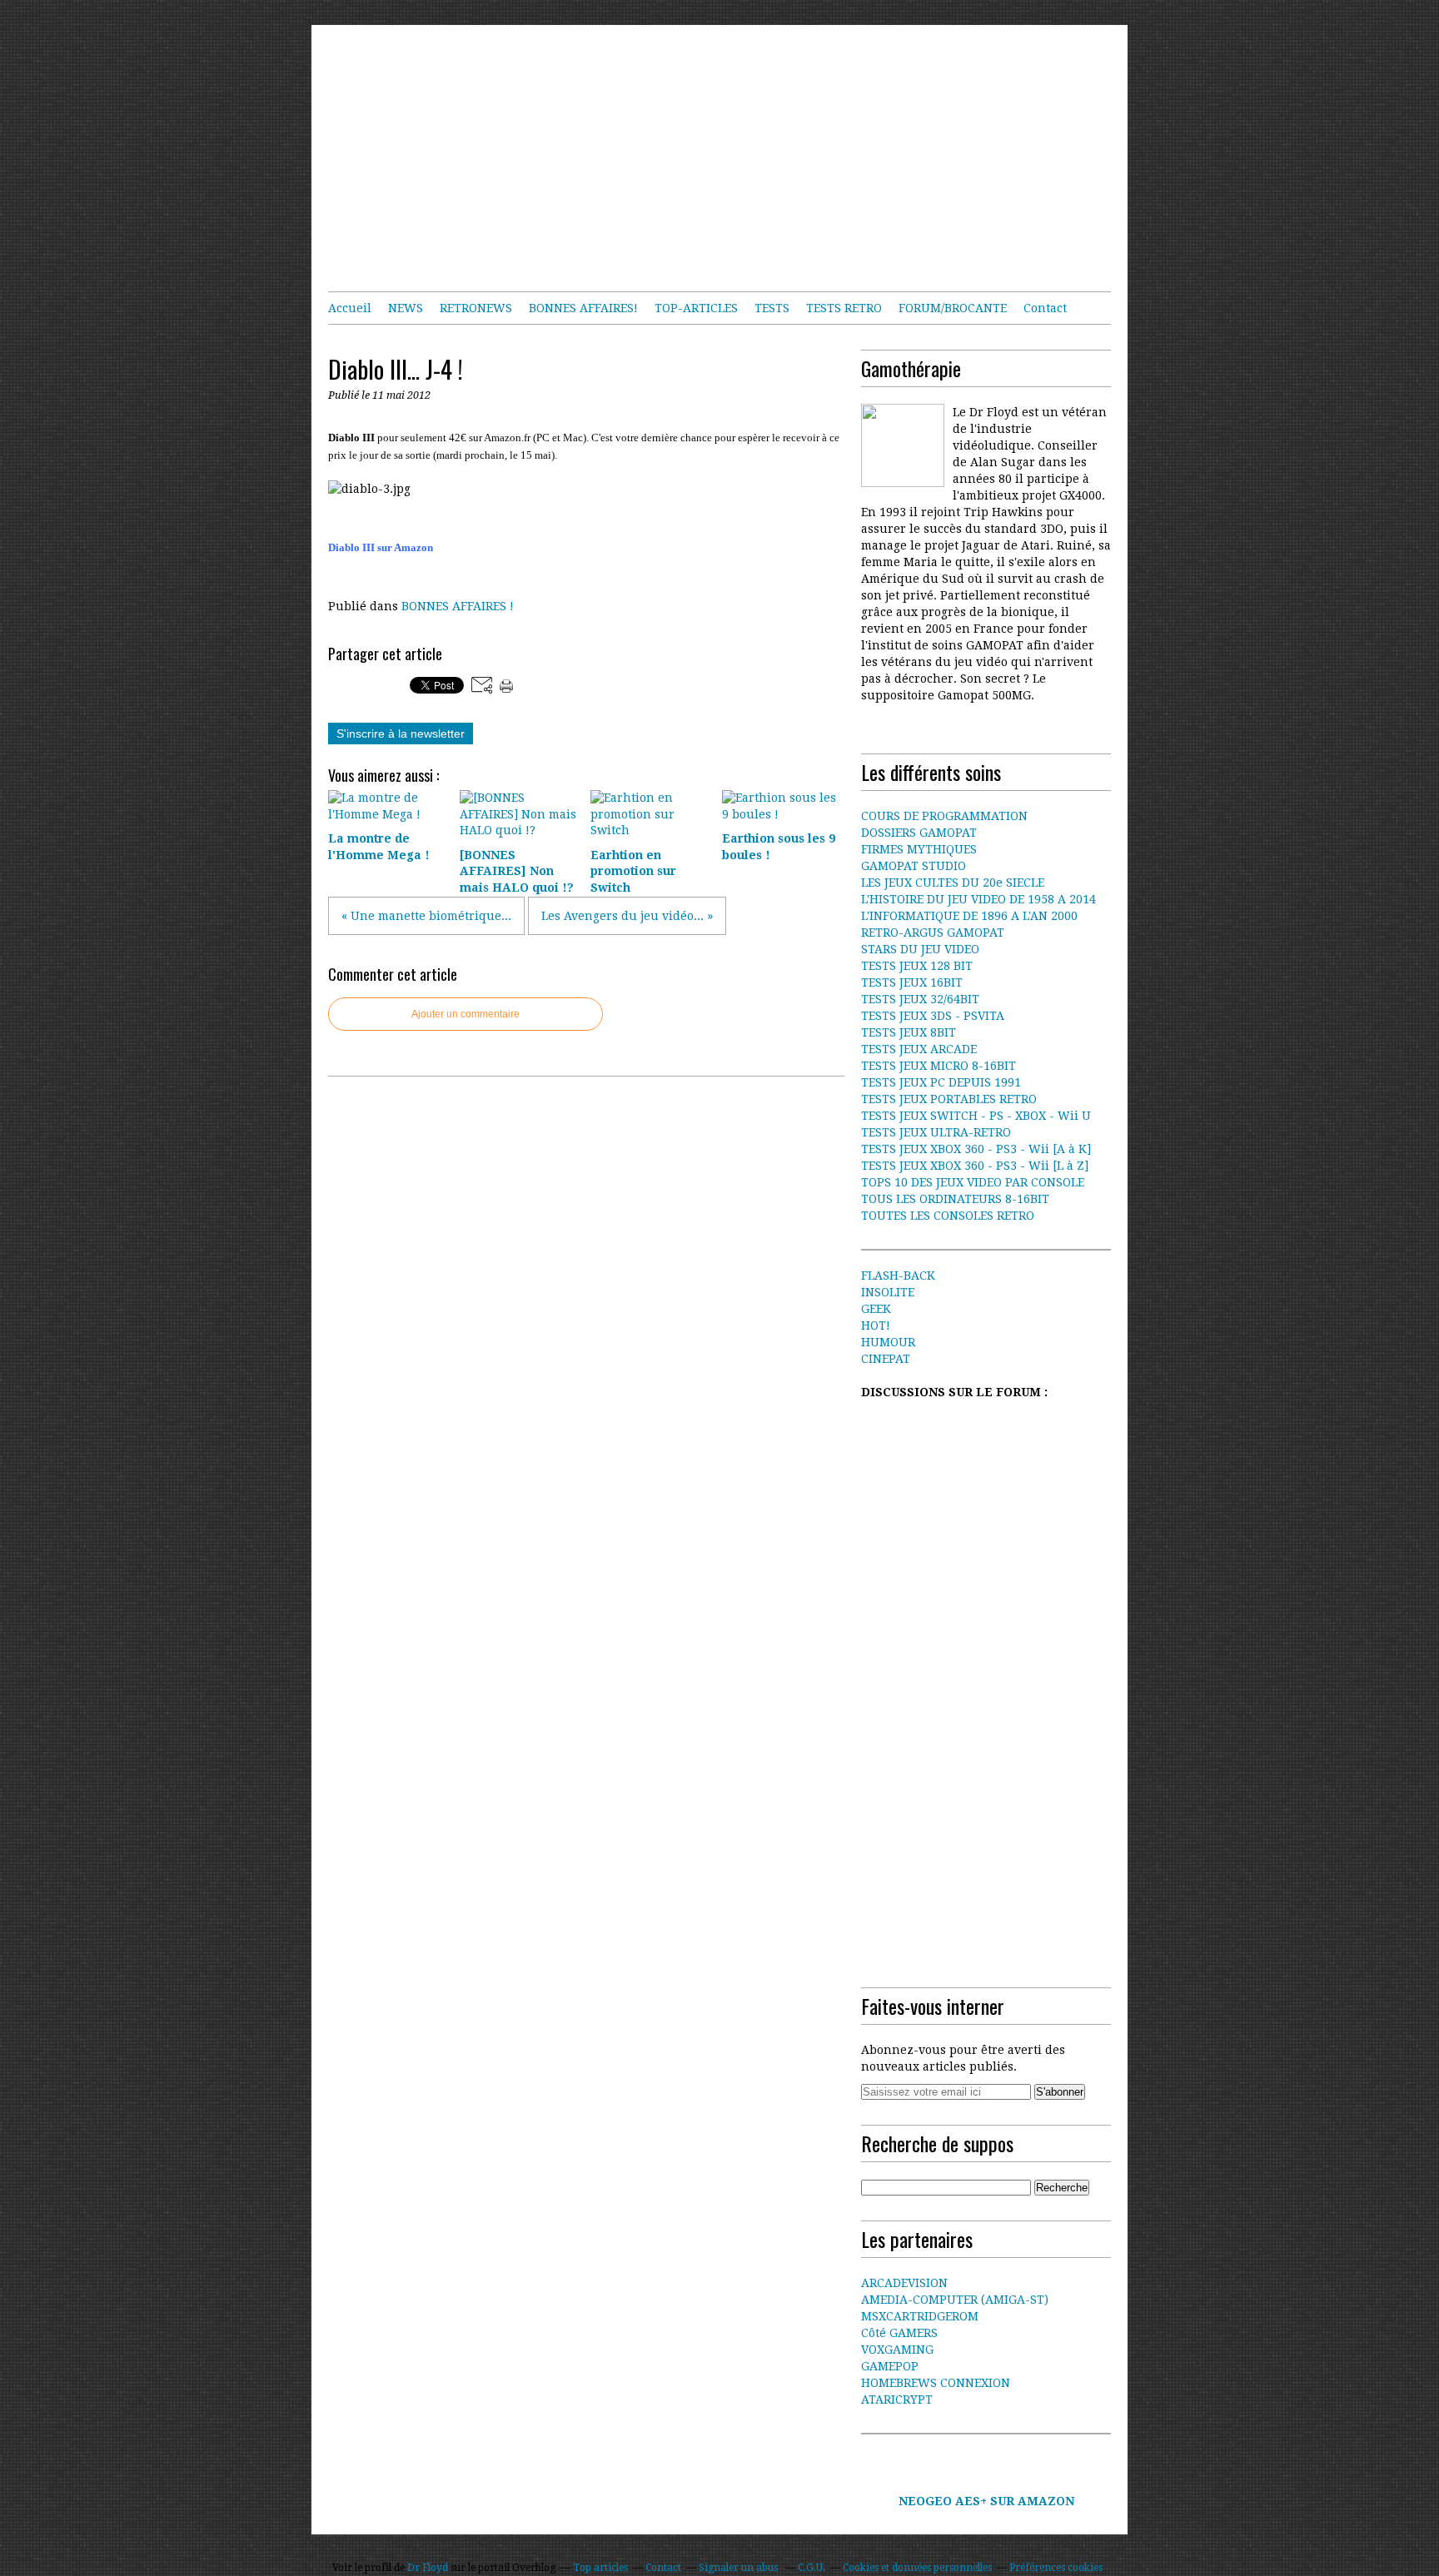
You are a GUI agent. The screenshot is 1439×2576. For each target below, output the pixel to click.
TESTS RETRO (844, 308)
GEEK (876, 1309)
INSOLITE (888, 1292)
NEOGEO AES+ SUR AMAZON (986, 2501)
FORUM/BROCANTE (953, 308)
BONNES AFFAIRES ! (458, 606)
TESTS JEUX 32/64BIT (920, 999)
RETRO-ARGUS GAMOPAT (933, 932)
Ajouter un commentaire (466, 1014)
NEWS (406, 308)
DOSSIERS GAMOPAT (919, 833)
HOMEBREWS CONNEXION (936, 2383)
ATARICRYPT (897, 2399)
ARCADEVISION (904, 2283)
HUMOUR (888, 1342)
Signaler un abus (739, 2568)
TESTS (772, 308)
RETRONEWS (476, 308)
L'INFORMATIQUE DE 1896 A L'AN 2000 (969, 916)
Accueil (350, 308)
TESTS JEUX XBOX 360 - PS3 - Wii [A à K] (976, 1149)
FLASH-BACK (898, 1276)
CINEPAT (886, 1359)
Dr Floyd (428, 2568)
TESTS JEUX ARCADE (919, 1049)
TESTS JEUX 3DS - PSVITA (933, 1016)
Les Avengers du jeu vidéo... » (627, 916)
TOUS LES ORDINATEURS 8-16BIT (955, 1199)
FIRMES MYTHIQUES (919, 849)
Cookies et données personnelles (917, 2568)
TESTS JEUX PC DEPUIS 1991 (941, 1082)
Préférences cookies (1056, 2568)
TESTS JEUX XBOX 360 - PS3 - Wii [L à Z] (975, 1166)
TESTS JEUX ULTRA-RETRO (936, 1132)
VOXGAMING (897, 2350)
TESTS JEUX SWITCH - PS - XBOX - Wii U (976, 1116)
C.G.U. (812, 2568)
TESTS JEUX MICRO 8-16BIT (939, 1066)
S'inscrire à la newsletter (401, 734)
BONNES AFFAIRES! (583, 308)
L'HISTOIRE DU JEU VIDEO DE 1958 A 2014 (978, 899)
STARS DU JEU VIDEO (920, 949)
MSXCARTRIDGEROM (920, 2316)
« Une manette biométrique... (426, 916)
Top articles (600, 2568)
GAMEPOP (890, 2366)
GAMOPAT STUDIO (914, 866)
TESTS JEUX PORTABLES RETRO (949, 1099)
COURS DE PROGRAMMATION (944, 816)
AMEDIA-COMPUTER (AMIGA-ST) (955, 2300)
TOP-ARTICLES (696, 308)
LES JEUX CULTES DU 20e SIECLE (953, 883)
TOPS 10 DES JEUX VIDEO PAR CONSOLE (973, 1182)
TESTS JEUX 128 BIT (917, 966)
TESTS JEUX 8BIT (909, 1032)
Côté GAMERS (899, 2333)
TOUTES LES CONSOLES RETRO (948, 1216)
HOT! (876, 1325)
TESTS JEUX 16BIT (912, 982)
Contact (1045, 308)
